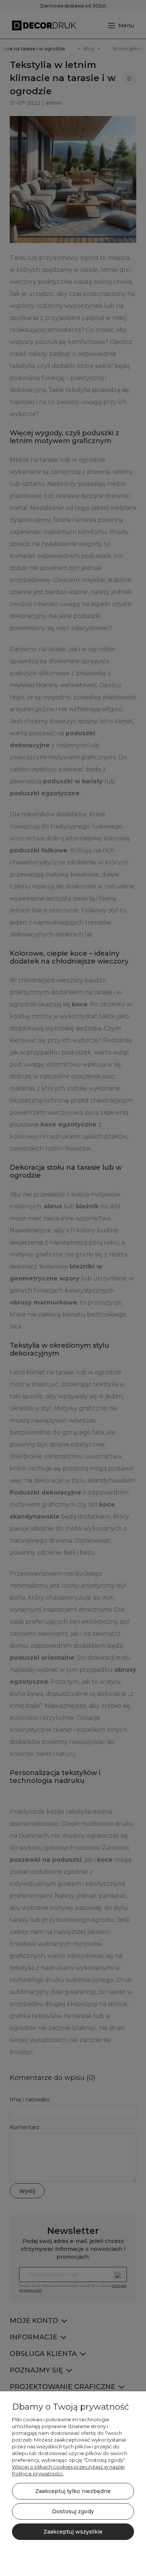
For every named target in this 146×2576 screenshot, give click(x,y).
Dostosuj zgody (73, 2511)
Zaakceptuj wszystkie (73, 2532)
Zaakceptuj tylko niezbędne (73, 2491)
